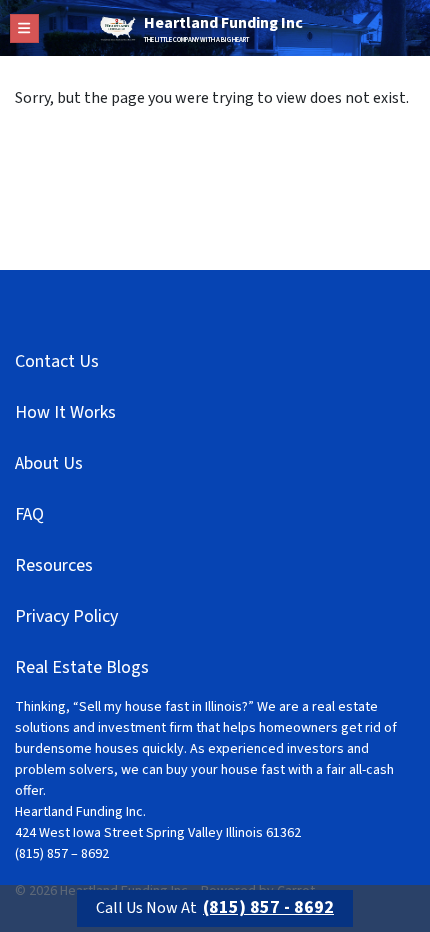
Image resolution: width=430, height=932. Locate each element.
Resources (54, 565)
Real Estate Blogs (82, 667)
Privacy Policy (66, 616)
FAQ (29, 514)
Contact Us (57, 361)
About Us (49, 463)
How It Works (65, 412)
